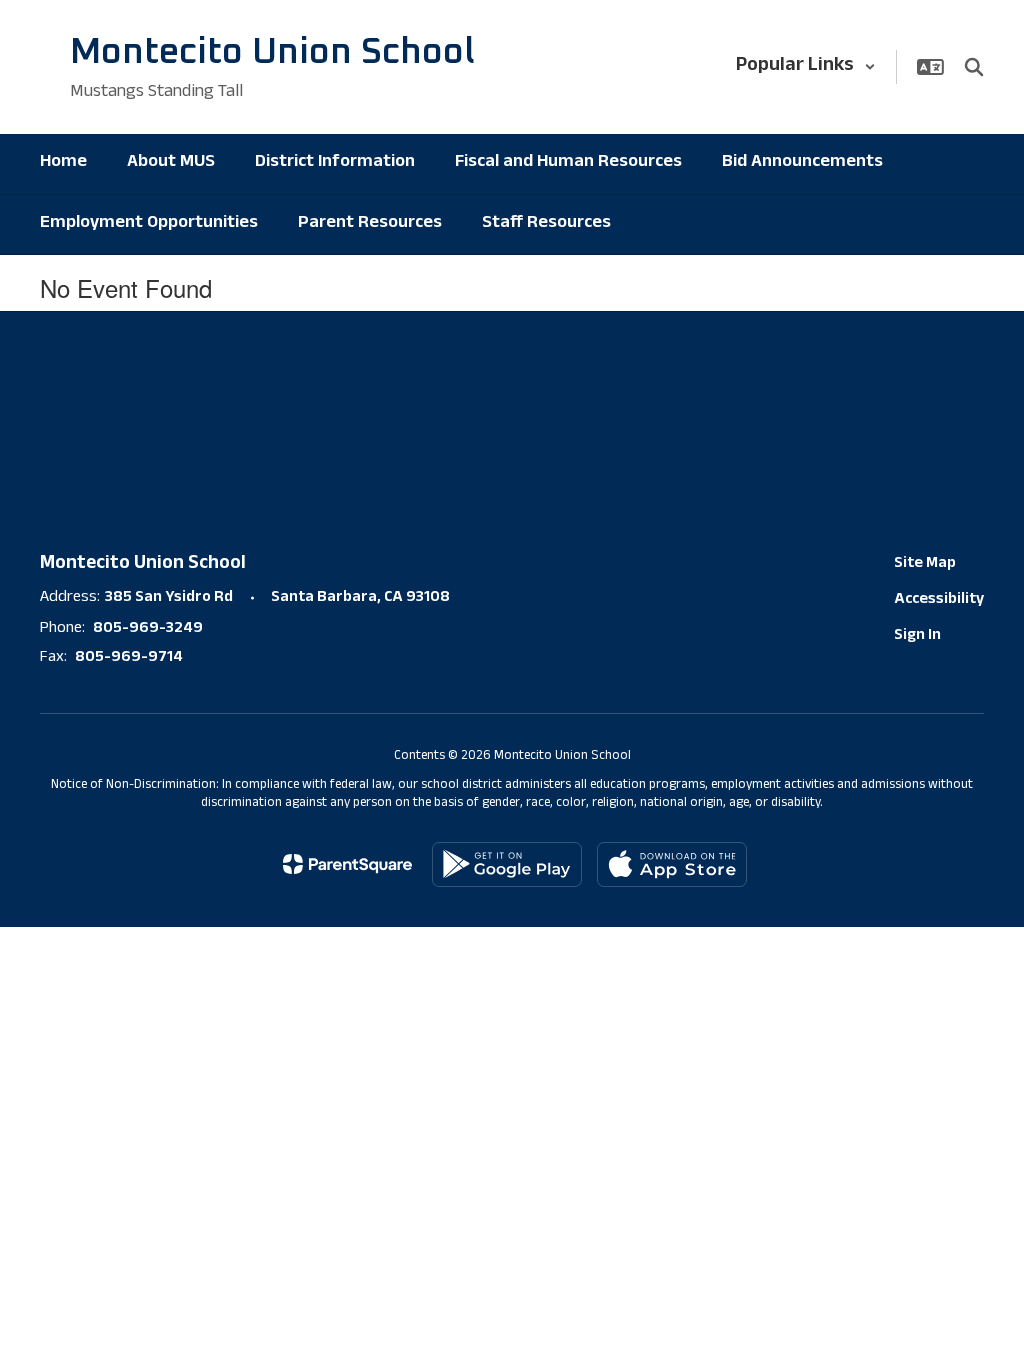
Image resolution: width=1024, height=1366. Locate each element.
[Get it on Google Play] (507, 864)
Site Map (925, 564)
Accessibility (939, 600)
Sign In (917, 636)
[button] (806, 67)
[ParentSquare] (347, 864)
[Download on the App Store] (672, 864)
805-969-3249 (148, 629)
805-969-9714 (129, 658)
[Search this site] (974, 67)
